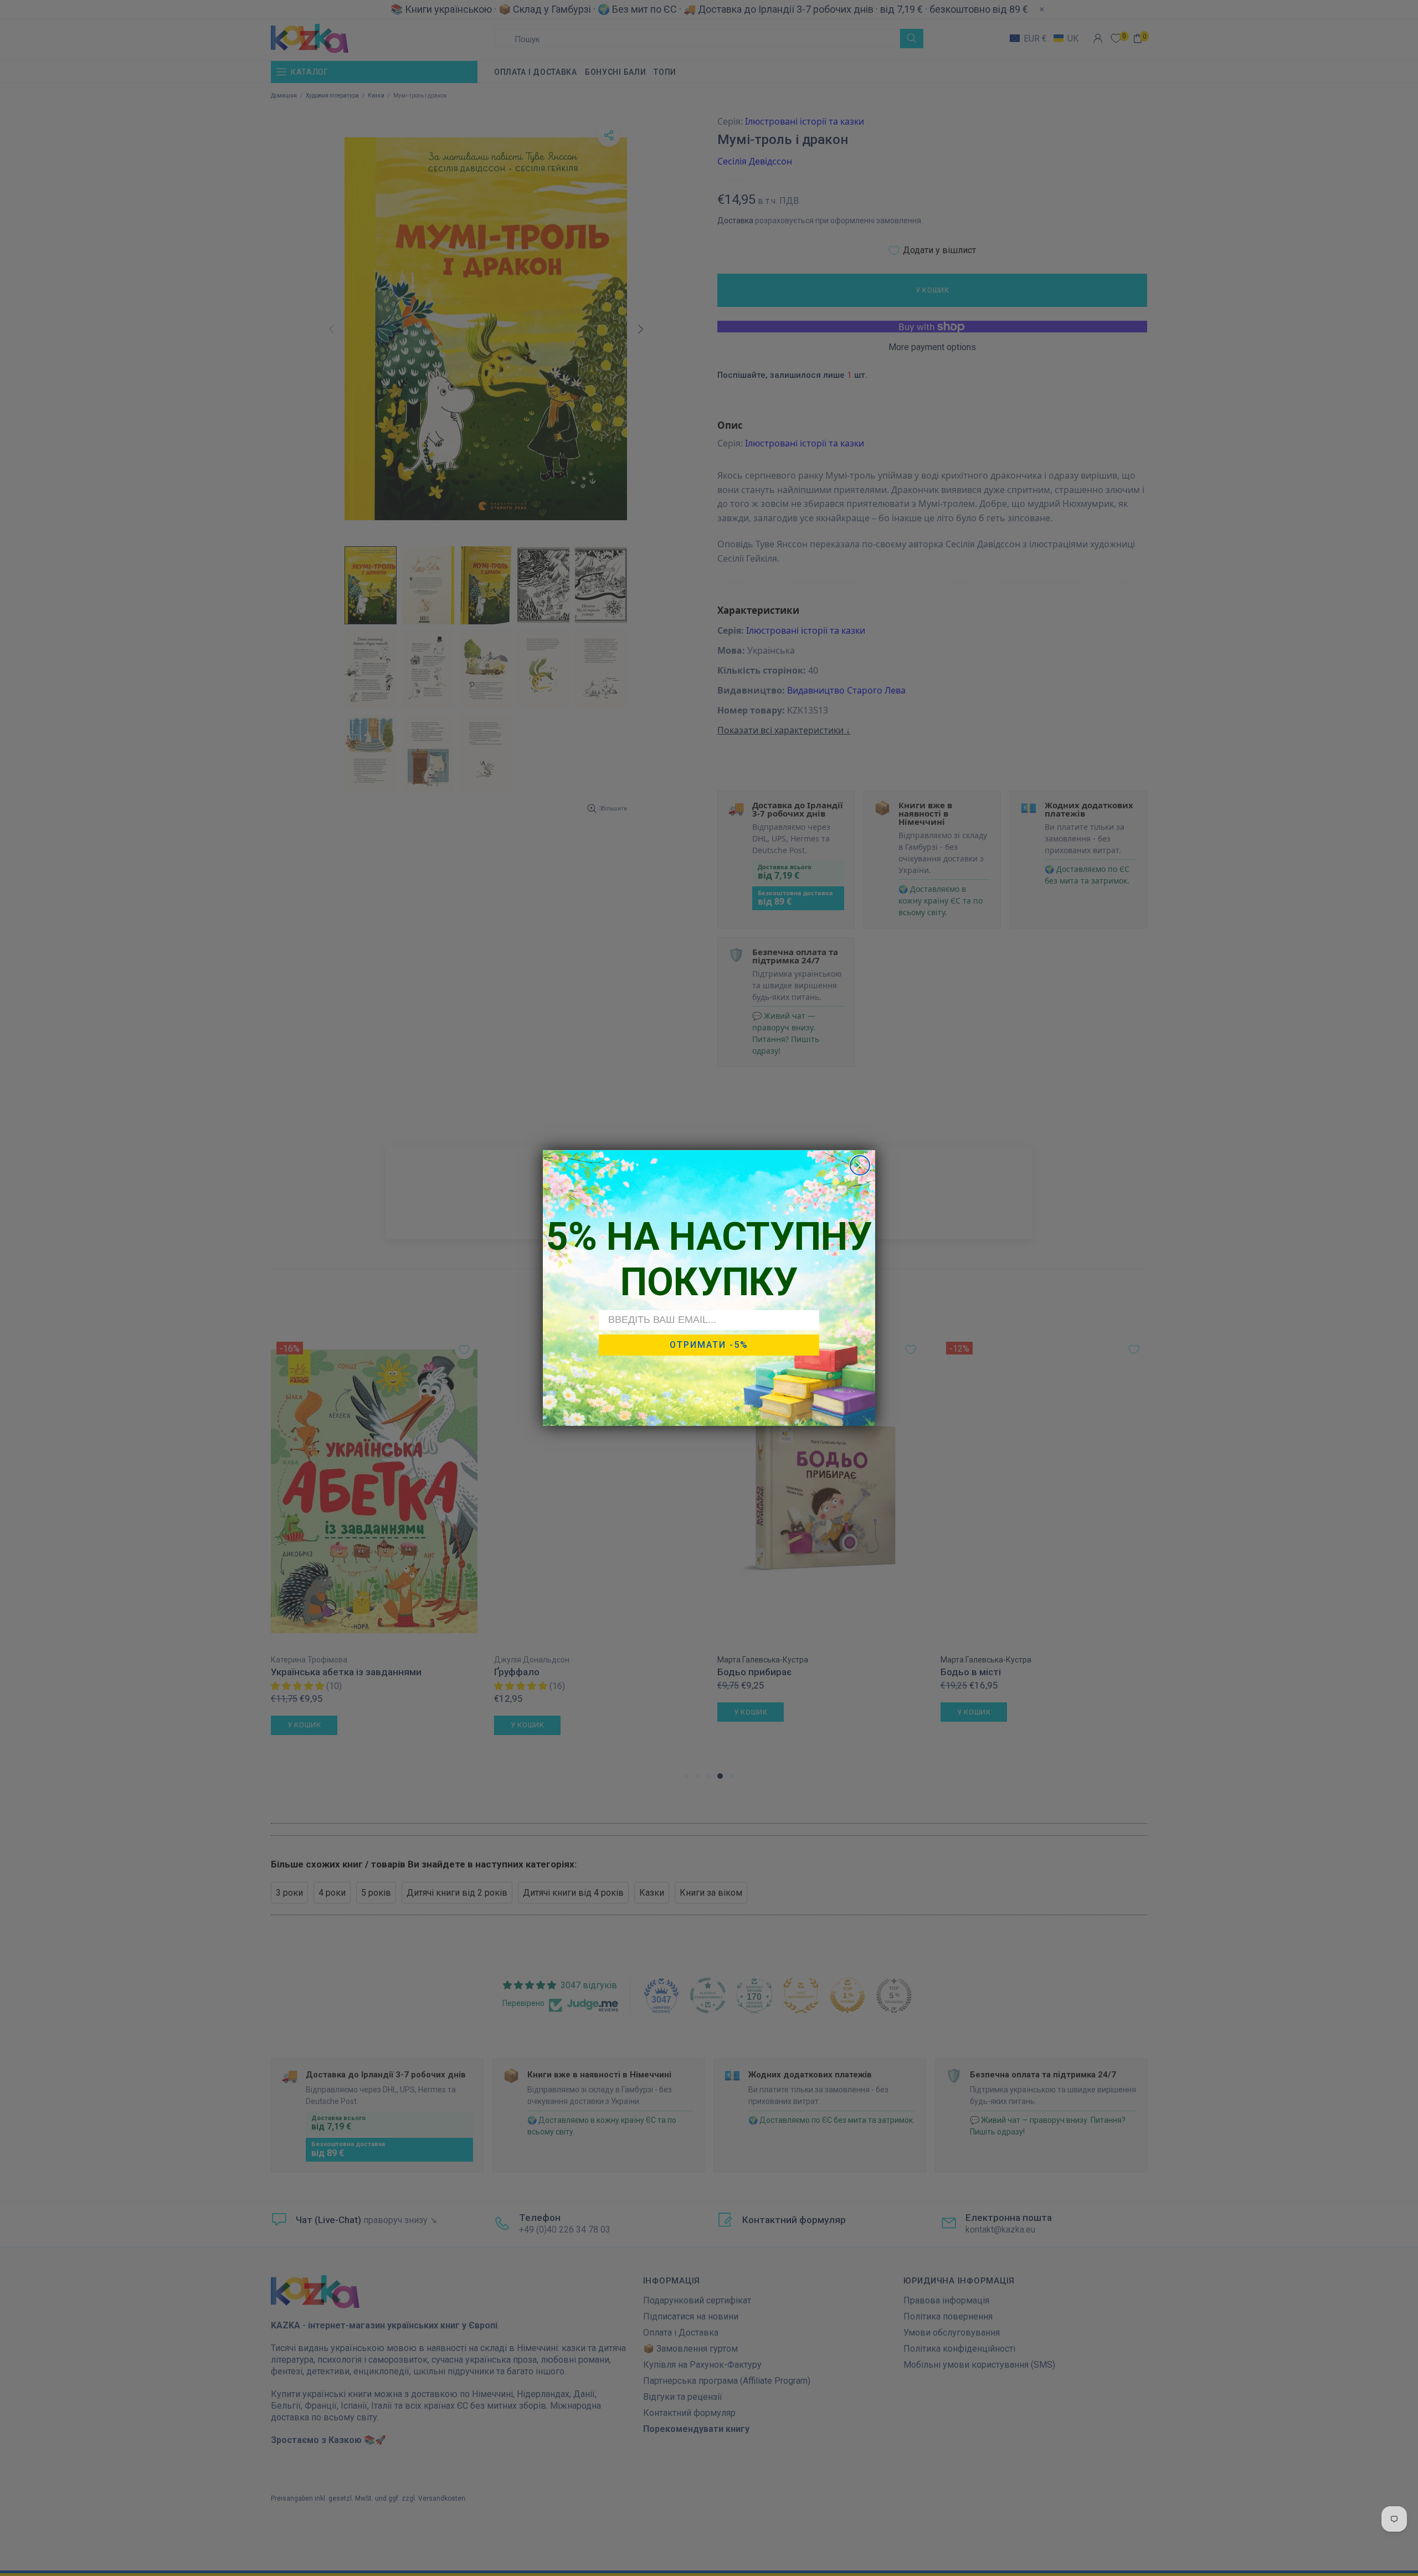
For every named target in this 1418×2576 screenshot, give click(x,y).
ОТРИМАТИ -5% (709, 1345)
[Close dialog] (860, 1165)
